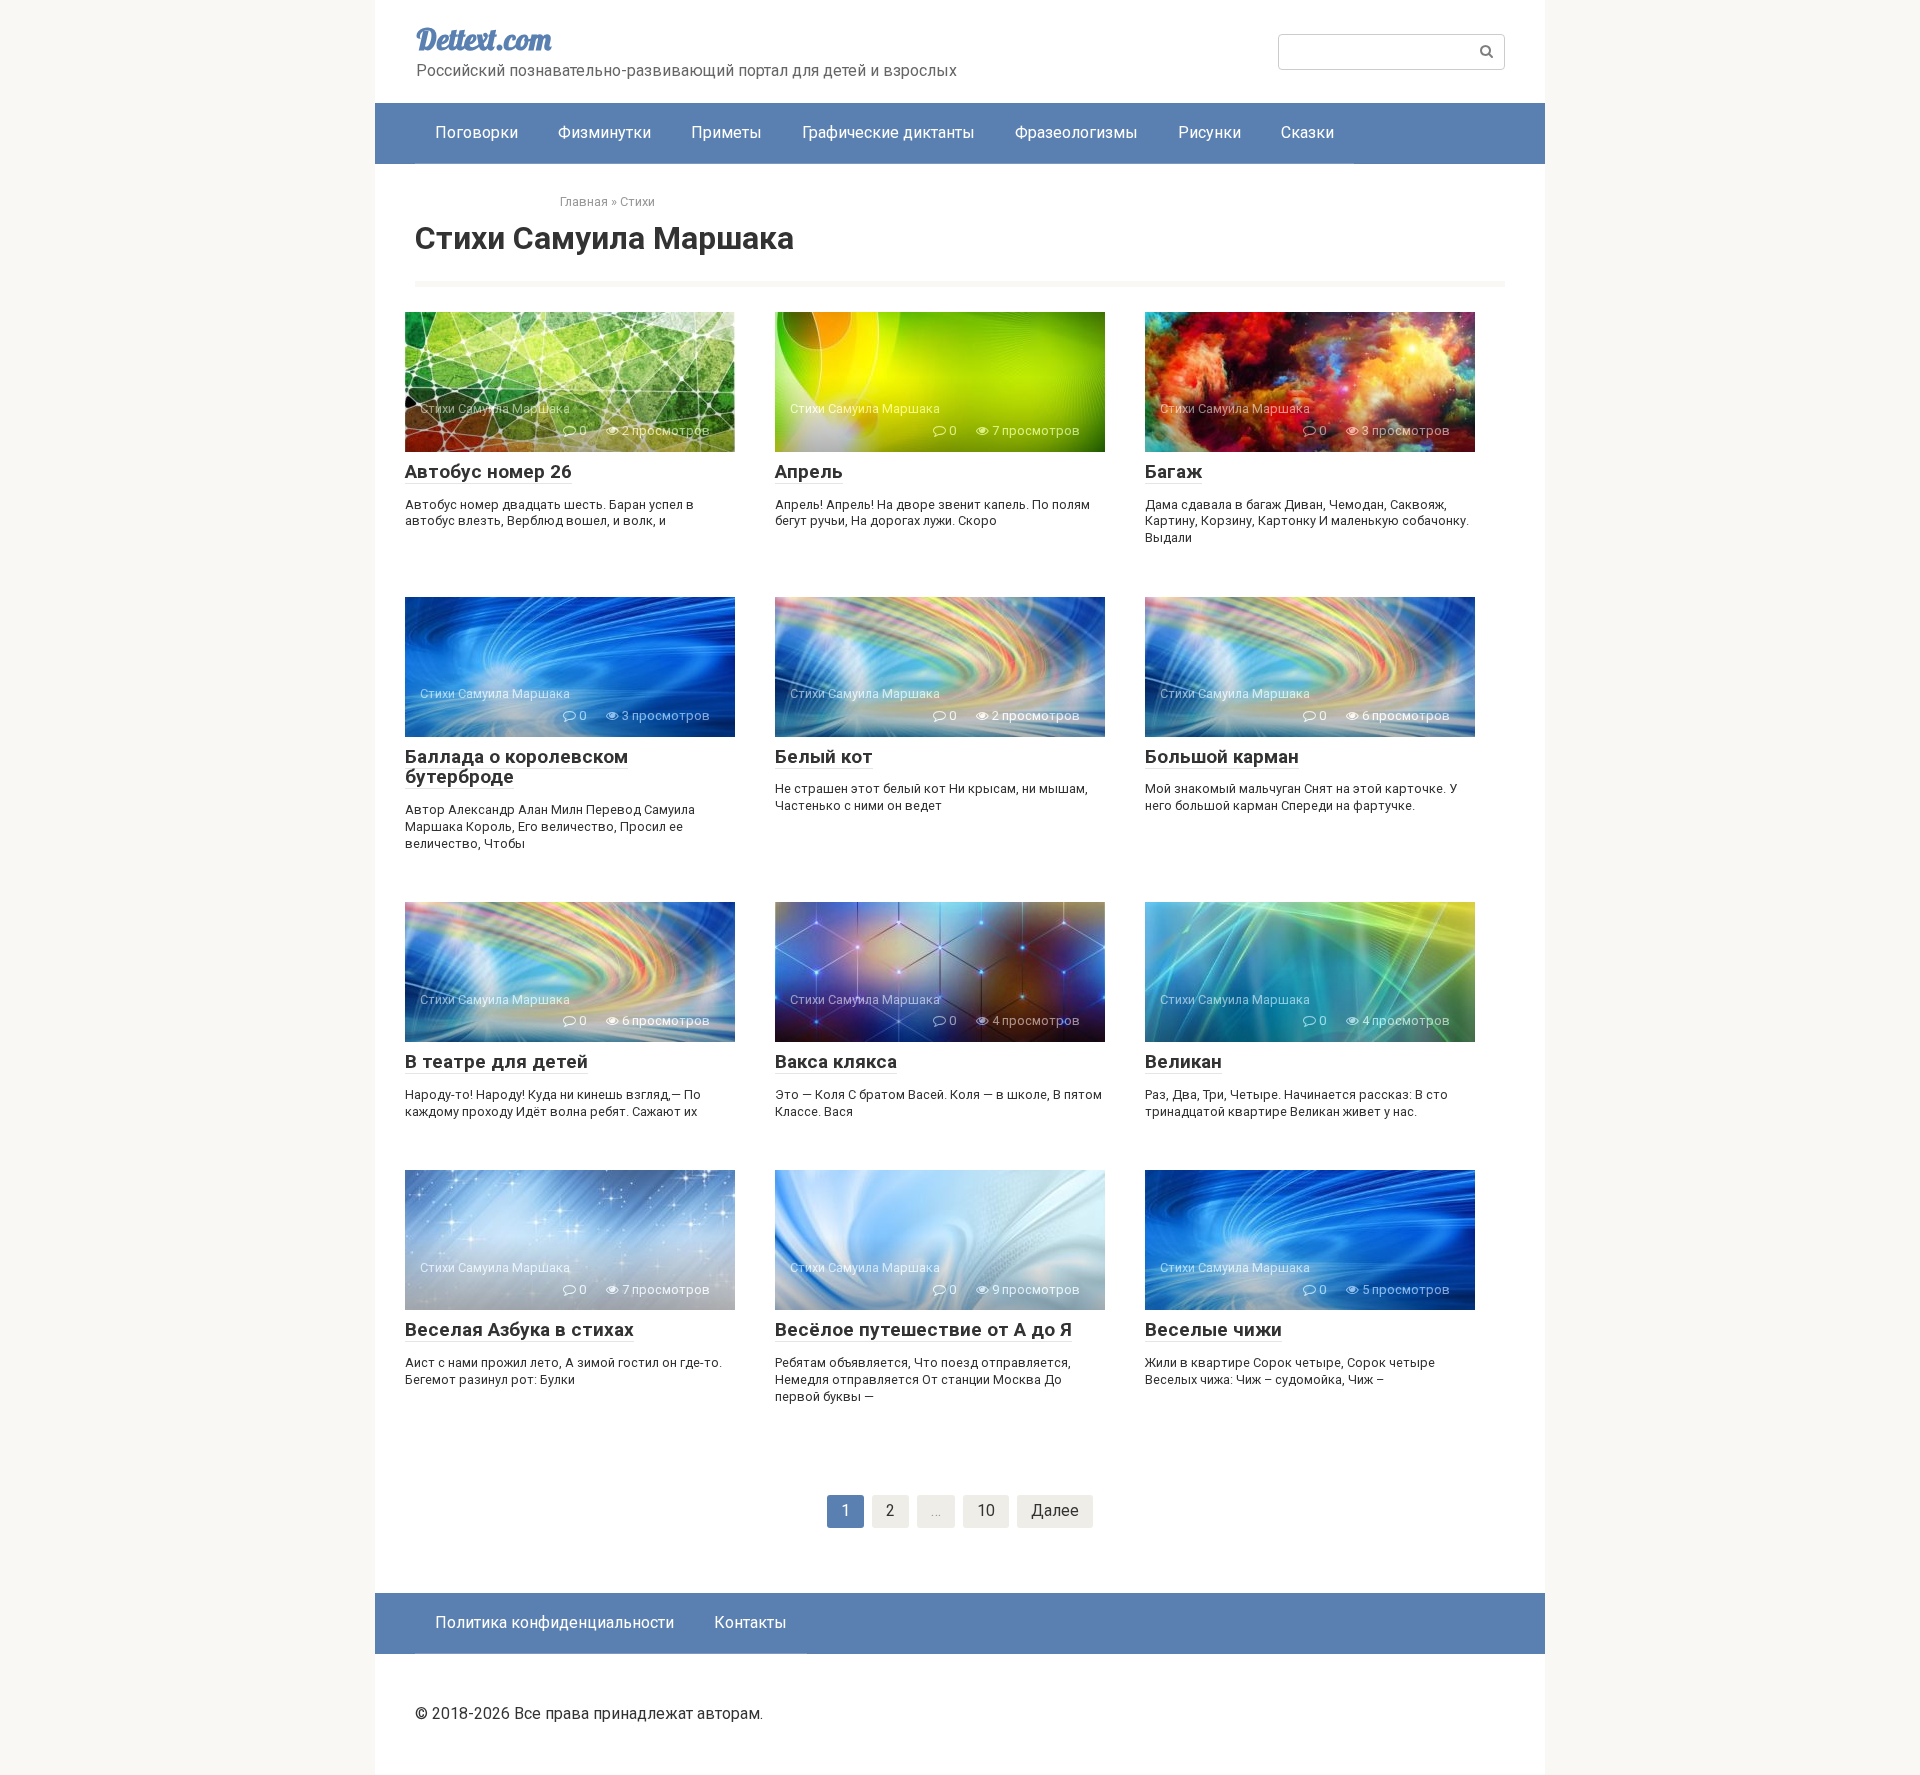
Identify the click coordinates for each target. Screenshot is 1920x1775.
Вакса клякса (836, 1061)
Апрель (809, 471)
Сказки (1307, 132)
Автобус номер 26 (488, 471)
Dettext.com (483, 39)
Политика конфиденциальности (554, 1622)
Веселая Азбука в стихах (519, 1329)
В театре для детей (496, 1061)
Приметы (726, 132)
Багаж (1173, 471)
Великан (1183, 1061)
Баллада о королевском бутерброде (516, 767)
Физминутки (604, 132)
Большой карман (1222, 756)
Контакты (750, 1622)
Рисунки (1209, 132)
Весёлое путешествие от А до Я (923, 1329)
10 (986, 1510)
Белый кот (824, 756)
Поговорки (476, 132)
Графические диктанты (888, 132)
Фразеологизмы (1076, 132)
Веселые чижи (1213, 1329)
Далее (1055, 1510)
